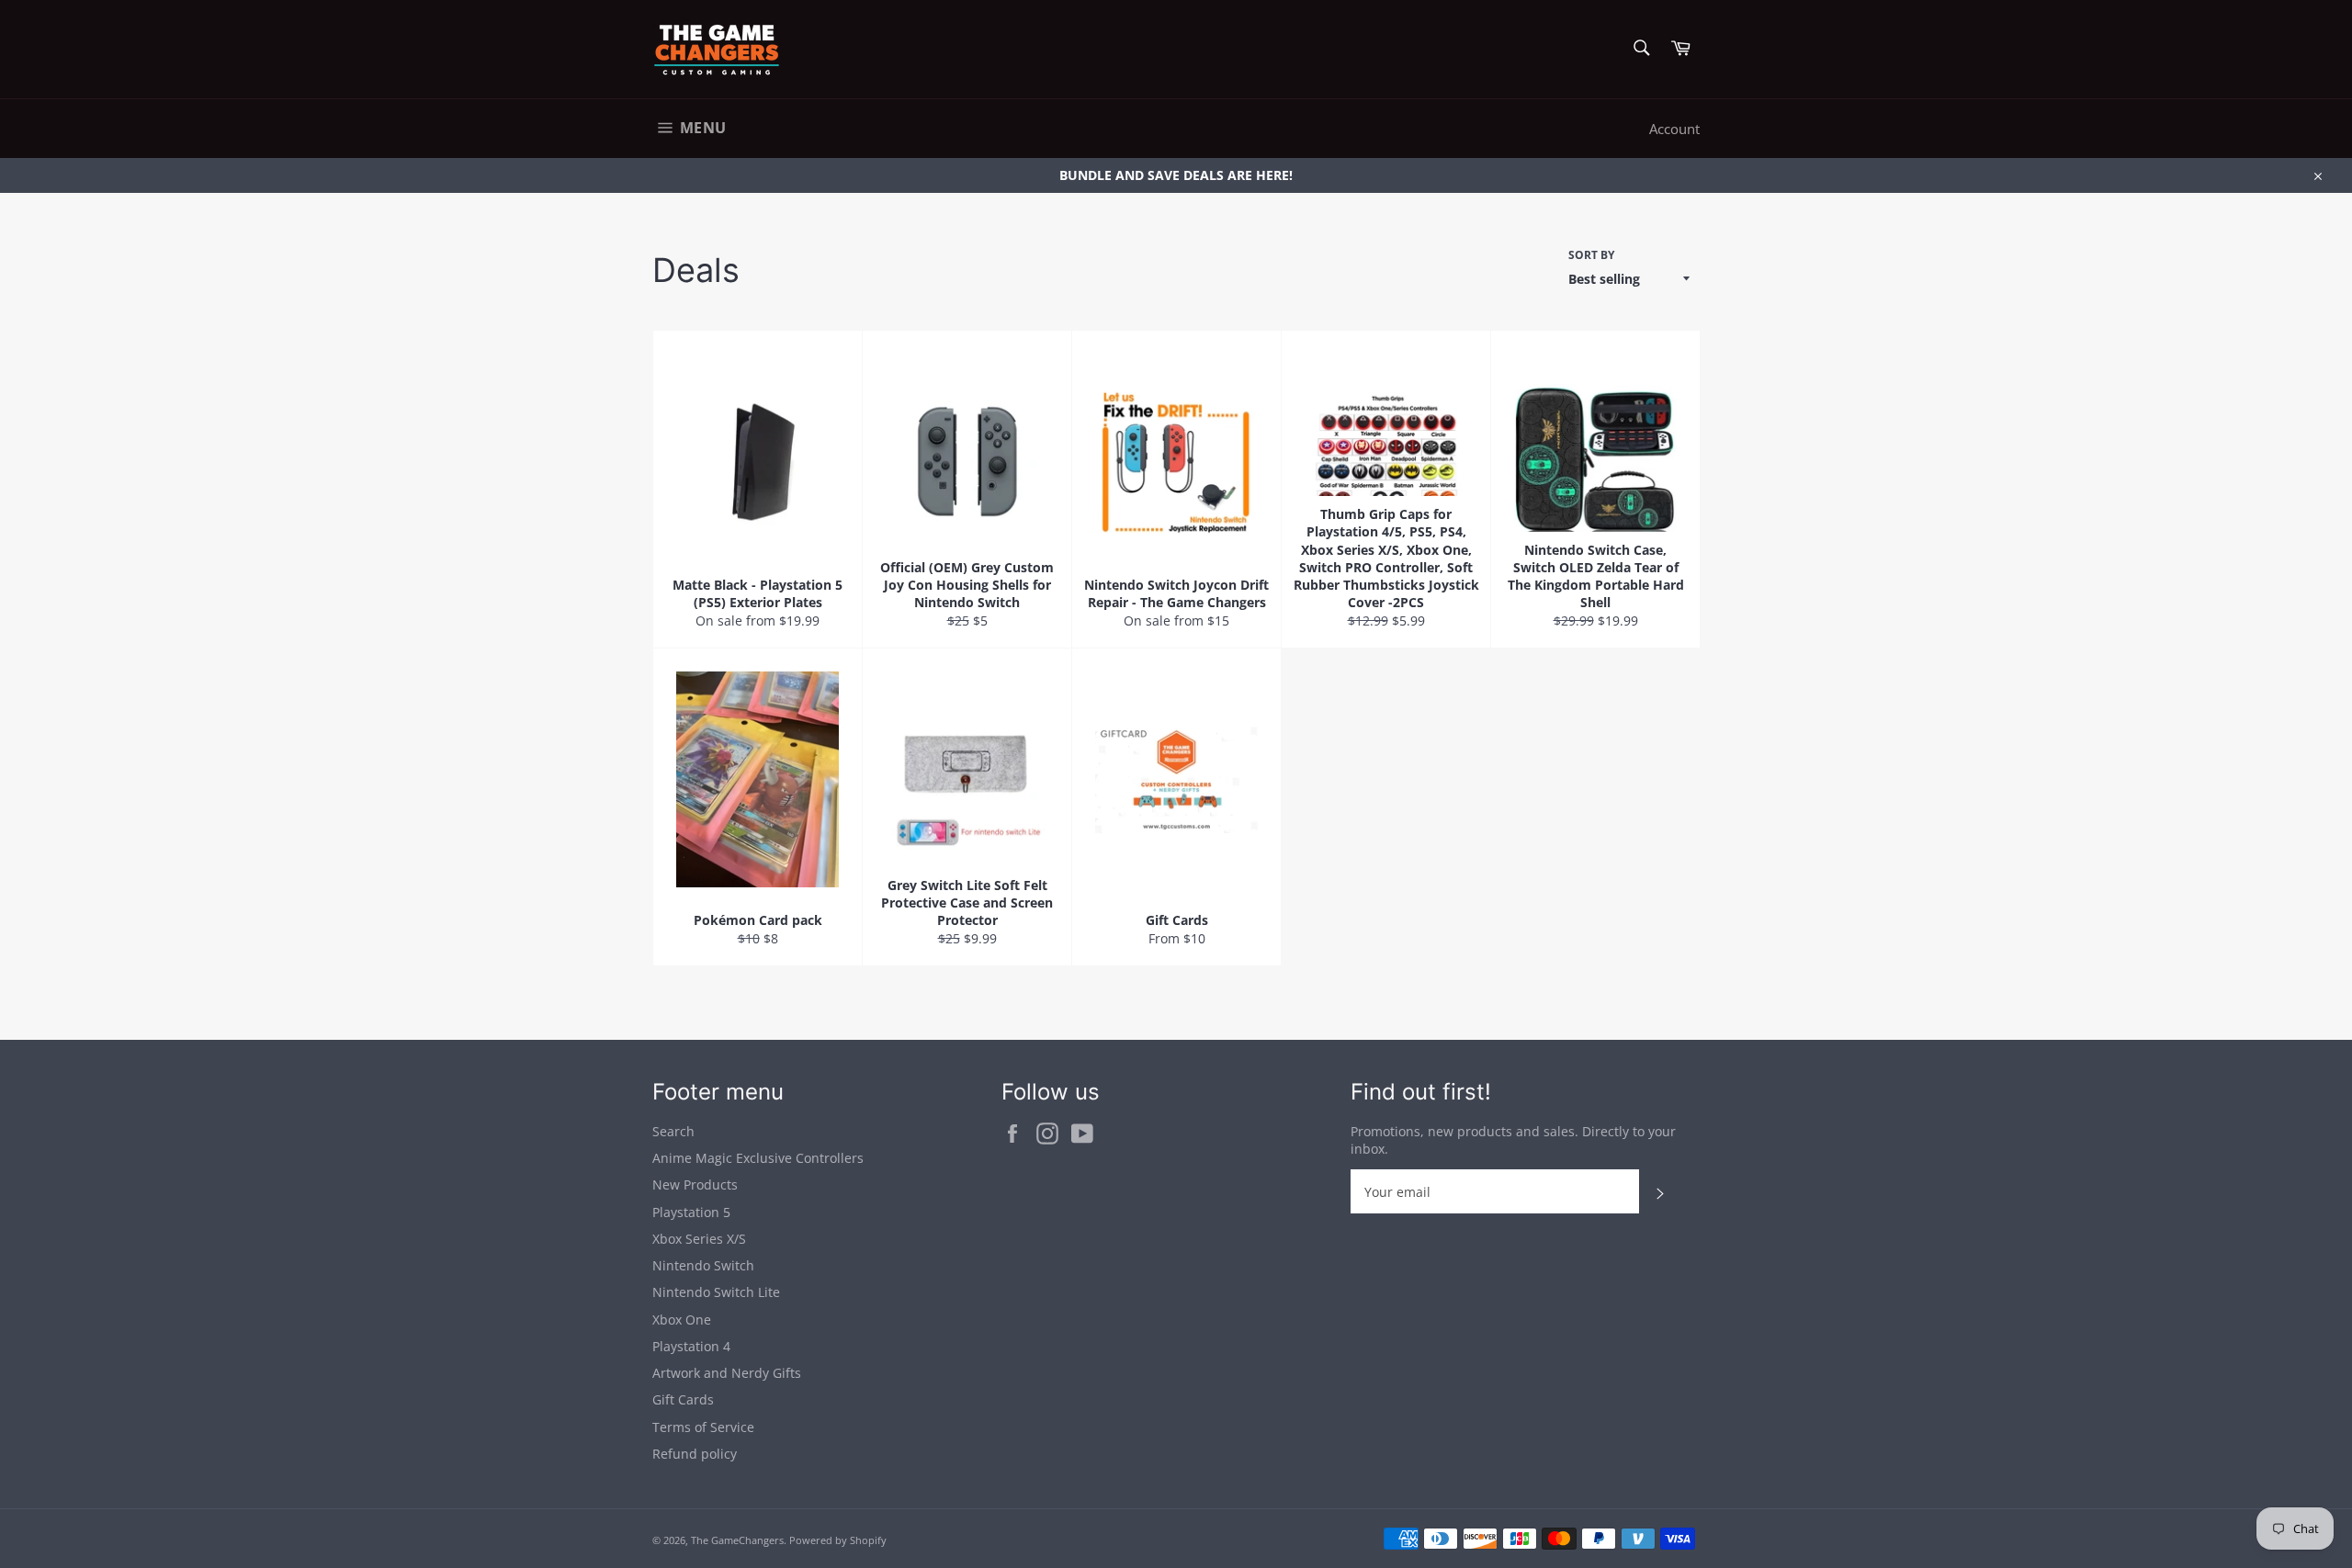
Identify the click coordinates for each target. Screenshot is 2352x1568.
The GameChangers (737, 1540)
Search (673, 1131)
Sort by (1591, 255)
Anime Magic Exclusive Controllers (758, 1158)
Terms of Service (703, 1427)
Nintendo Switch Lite (716, 1292)
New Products (695, 1184)
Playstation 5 (691, 1212)
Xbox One (682, 1320)
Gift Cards (683, 1399)
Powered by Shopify (838, 1540)
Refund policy (695, 1454)
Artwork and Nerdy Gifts (727, 1373)
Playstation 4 (691, 1346)
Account (1674, 129)
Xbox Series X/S (699, 1239)
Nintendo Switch (703, 1265)
